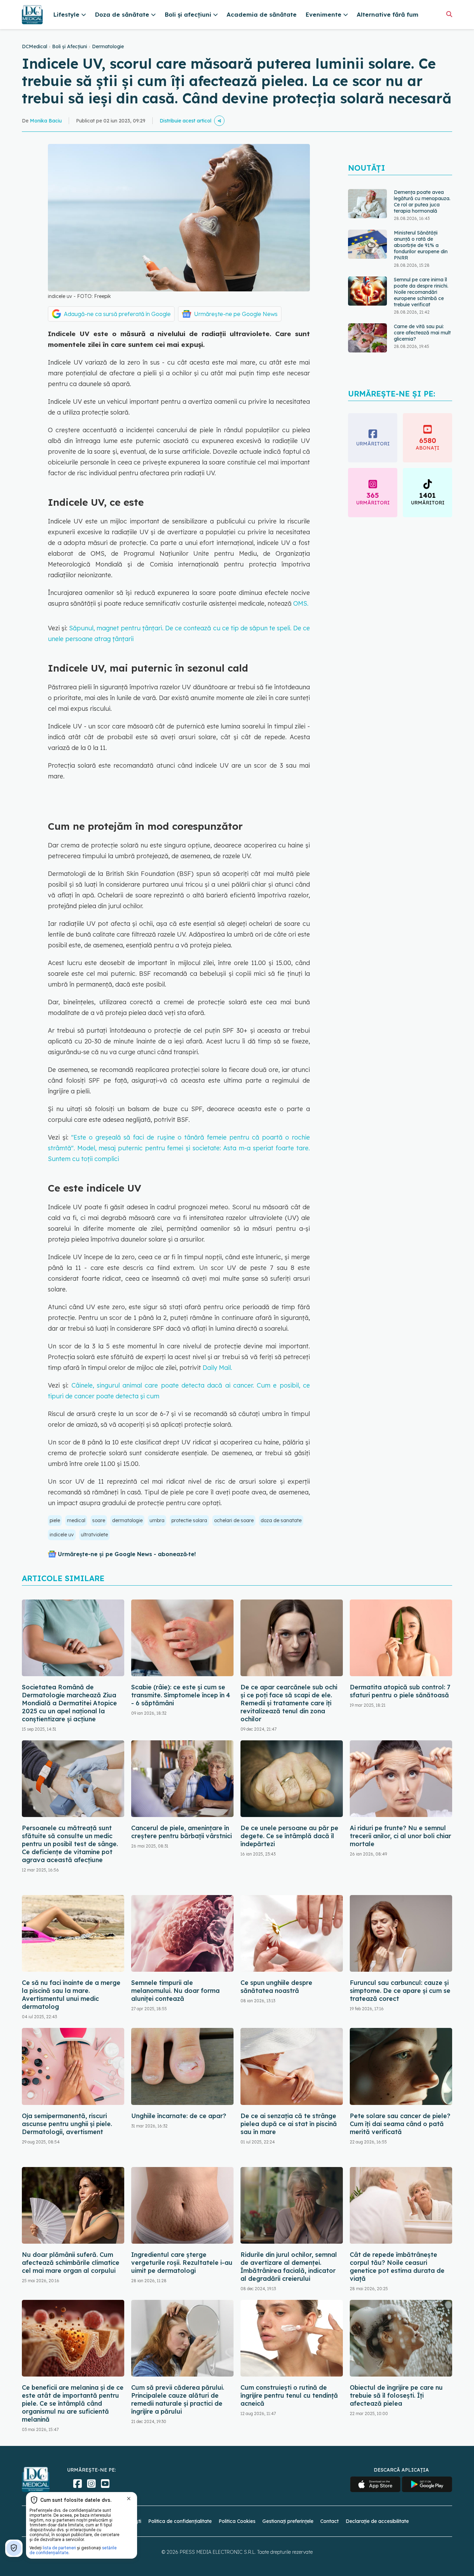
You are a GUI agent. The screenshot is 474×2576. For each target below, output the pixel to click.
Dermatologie (108, 46)
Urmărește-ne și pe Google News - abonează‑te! (127, 1554)
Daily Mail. (217, 1368)
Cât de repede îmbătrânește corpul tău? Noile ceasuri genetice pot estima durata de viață (397, 2267)
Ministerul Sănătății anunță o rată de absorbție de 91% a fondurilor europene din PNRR (421, 245)
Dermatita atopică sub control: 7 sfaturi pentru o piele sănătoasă (400, 1691)
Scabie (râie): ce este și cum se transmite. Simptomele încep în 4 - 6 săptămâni (181, 1695)
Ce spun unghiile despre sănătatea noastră (276, 1987)
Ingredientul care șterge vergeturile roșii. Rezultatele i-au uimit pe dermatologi (182, 2263)
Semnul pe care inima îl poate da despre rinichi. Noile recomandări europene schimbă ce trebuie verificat (421, 292)
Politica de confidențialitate (180, 2521)
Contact (329, 2521)
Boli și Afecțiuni (70, 46)
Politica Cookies (237, 2521)
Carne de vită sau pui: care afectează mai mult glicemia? (422, 333)
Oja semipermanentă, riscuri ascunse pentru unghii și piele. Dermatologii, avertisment (67, 2124)
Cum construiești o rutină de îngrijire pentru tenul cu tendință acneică (289, 2395)
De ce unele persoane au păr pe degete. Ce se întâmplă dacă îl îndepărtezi (289, 1836)
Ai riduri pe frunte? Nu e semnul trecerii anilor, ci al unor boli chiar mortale (400, 1836)
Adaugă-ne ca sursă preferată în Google (117, 314)
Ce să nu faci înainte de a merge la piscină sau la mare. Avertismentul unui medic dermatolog (71, 1995)
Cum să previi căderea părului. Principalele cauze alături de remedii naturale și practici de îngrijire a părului (178, 2399)
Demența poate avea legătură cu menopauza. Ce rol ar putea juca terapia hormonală (422, 202)
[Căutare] (449, 14)
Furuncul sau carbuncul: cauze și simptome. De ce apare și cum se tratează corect (400, 1991)
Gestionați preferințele (288, 2521)
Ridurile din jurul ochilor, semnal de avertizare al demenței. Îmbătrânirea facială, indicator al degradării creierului (289, 2267)
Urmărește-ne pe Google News (236, 314)
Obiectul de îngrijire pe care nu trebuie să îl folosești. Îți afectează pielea (396, 2395)
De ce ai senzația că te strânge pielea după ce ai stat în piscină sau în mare (289, 2124)
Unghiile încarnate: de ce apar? (179, 2116)
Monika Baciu (46, 121)
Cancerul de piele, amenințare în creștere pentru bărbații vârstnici (181, 1832)
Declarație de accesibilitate (377, 2521)
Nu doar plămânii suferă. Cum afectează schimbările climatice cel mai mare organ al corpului (71, 2263)
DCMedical (35, 46)
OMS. (301, 603)
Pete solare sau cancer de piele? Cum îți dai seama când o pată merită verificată (400, 2124)
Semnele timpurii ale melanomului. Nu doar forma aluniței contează (175, 1991)
